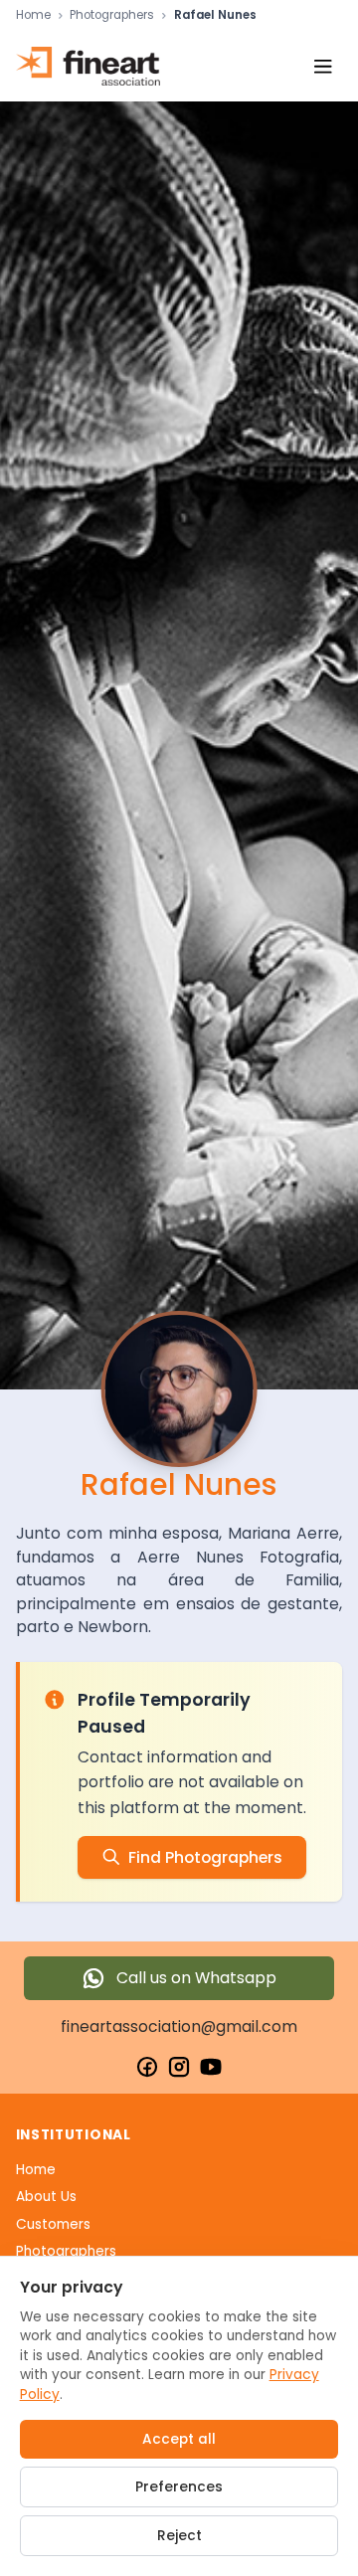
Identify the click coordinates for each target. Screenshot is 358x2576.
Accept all (179, 2439)
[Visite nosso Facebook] (147, 2067)
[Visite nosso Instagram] (179, 2067)
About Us (46, 2197)
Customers (53, 2224)
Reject (179, 2536)
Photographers (112, 15)
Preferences (179, 2487)
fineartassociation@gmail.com (179, 2026)
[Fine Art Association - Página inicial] (88, 66)
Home (33, 15)
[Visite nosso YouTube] (211, 2067)
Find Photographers (205, 1857)
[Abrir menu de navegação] (323, 66)
